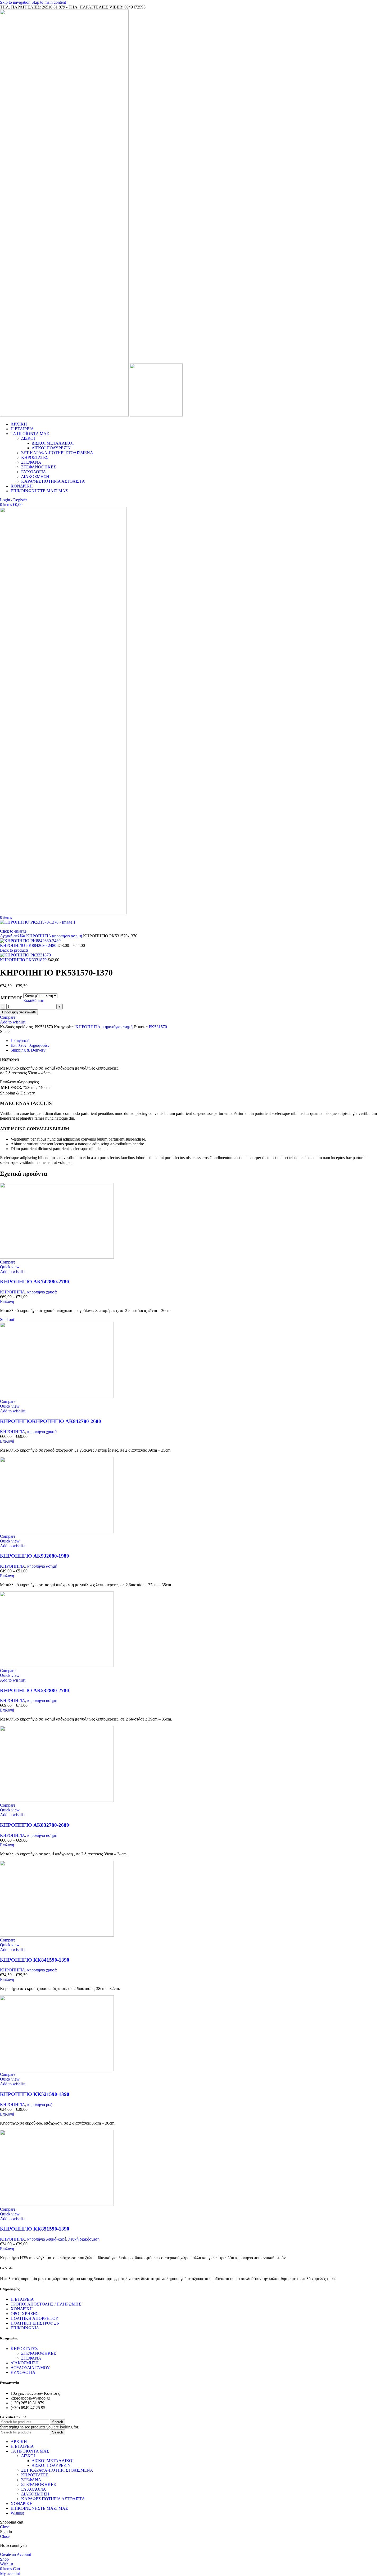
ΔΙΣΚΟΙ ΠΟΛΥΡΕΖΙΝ (51, 448)
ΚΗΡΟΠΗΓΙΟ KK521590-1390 (35, 2094)
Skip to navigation (16, 2)
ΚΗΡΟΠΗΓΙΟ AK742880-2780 (35, 1282)
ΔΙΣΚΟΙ (28, 438)
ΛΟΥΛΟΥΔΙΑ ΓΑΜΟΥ (30, 2368)
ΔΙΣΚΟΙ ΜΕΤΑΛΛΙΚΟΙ (53, 443)
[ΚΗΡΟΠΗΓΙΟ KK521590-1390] (57, 2070)
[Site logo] (65, 415)
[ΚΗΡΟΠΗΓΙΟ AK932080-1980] (57, 1531)
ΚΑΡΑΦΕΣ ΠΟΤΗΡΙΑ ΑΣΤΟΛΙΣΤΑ (53, 481)
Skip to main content (49, 2)
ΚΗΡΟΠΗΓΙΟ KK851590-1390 (35, 2229)
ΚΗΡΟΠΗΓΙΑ (39, 936)
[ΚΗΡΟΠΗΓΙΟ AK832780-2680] (57, 1800)
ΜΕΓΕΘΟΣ (12, 998)
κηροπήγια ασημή (68, 936)
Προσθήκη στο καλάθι (19, 1012)
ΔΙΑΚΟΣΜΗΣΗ (35, 476)
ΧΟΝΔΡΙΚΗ (22, 2309)
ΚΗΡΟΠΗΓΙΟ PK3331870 (24, 960)
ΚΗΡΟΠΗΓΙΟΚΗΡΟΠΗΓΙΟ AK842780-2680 (51, 1421)
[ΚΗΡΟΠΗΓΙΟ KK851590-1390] (57, 2204)
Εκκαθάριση (34, 1001)
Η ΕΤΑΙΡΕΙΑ (22, 2299)
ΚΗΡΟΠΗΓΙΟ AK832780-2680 (35, 1825)
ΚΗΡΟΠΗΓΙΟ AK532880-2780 (35, 1690)
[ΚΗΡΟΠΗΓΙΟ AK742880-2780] (57, 1257)
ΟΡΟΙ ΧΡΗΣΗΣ (24, 2314)
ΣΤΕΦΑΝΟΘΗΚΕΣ (39, 467)
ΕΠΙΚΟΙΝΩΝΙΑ (25, 2328)
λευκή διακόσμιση (84, 2239)
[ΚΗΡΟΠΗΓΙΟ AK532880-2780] (57, 1666)
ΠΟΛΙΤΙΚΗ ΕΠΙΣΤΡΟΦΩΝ (35, 2323)
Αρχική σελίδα (13, 936)
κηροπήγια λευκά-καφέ (47, 2239)
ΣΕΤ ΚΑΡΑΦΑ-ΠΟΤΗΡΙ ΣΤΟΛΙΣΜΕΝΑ (57, 453)
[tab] (20, 1041)
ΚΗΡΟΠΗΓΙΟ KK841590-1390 (35, 1960)
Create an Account (15, 2554)
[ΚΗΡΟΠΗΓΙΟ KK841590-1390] (57, 1935)
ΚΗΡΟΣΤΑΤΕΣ (35, 457)
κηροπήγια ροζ (40, 2105)
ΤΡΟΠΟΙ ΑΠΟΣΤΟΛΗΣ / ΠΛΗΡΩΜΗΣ (46, 2304)
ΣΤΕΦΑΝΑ (31, 462)
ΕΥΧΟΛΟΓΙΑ (34, 472)
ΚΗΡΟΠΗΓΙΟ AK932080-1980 (35, 1556)
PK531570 (158, 1027)
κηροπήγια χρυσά (42, 1292)
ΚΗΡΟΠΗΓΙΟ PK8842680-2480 (29, 945)
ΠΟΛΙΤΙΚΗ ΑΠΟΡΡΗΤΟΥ (35, 2318)
